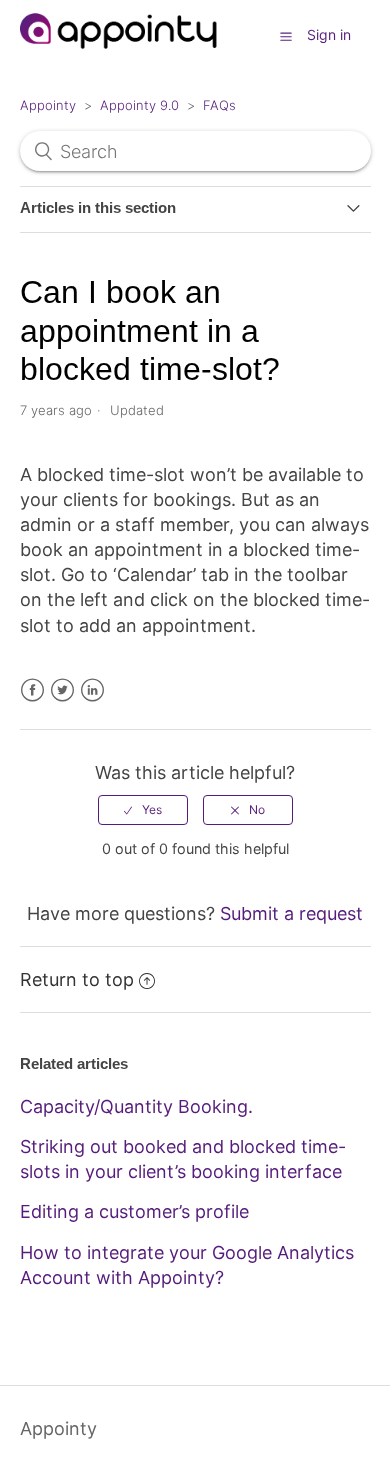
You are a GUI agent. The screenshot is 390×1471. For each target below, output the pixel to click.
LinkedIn (92, 690)
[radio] (143, 810)
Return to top (77, 979)
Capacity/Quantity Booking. (136, 1106)
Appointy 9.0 (139, 105)
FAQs (219, 105)
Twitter (62, 690)
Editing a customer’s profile (134, 1211)
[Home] (119, 57)
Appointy (48, 105)
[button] (286, 36)
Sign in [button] (329, 34)
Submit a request (291, 913)
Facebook (32, 690)
